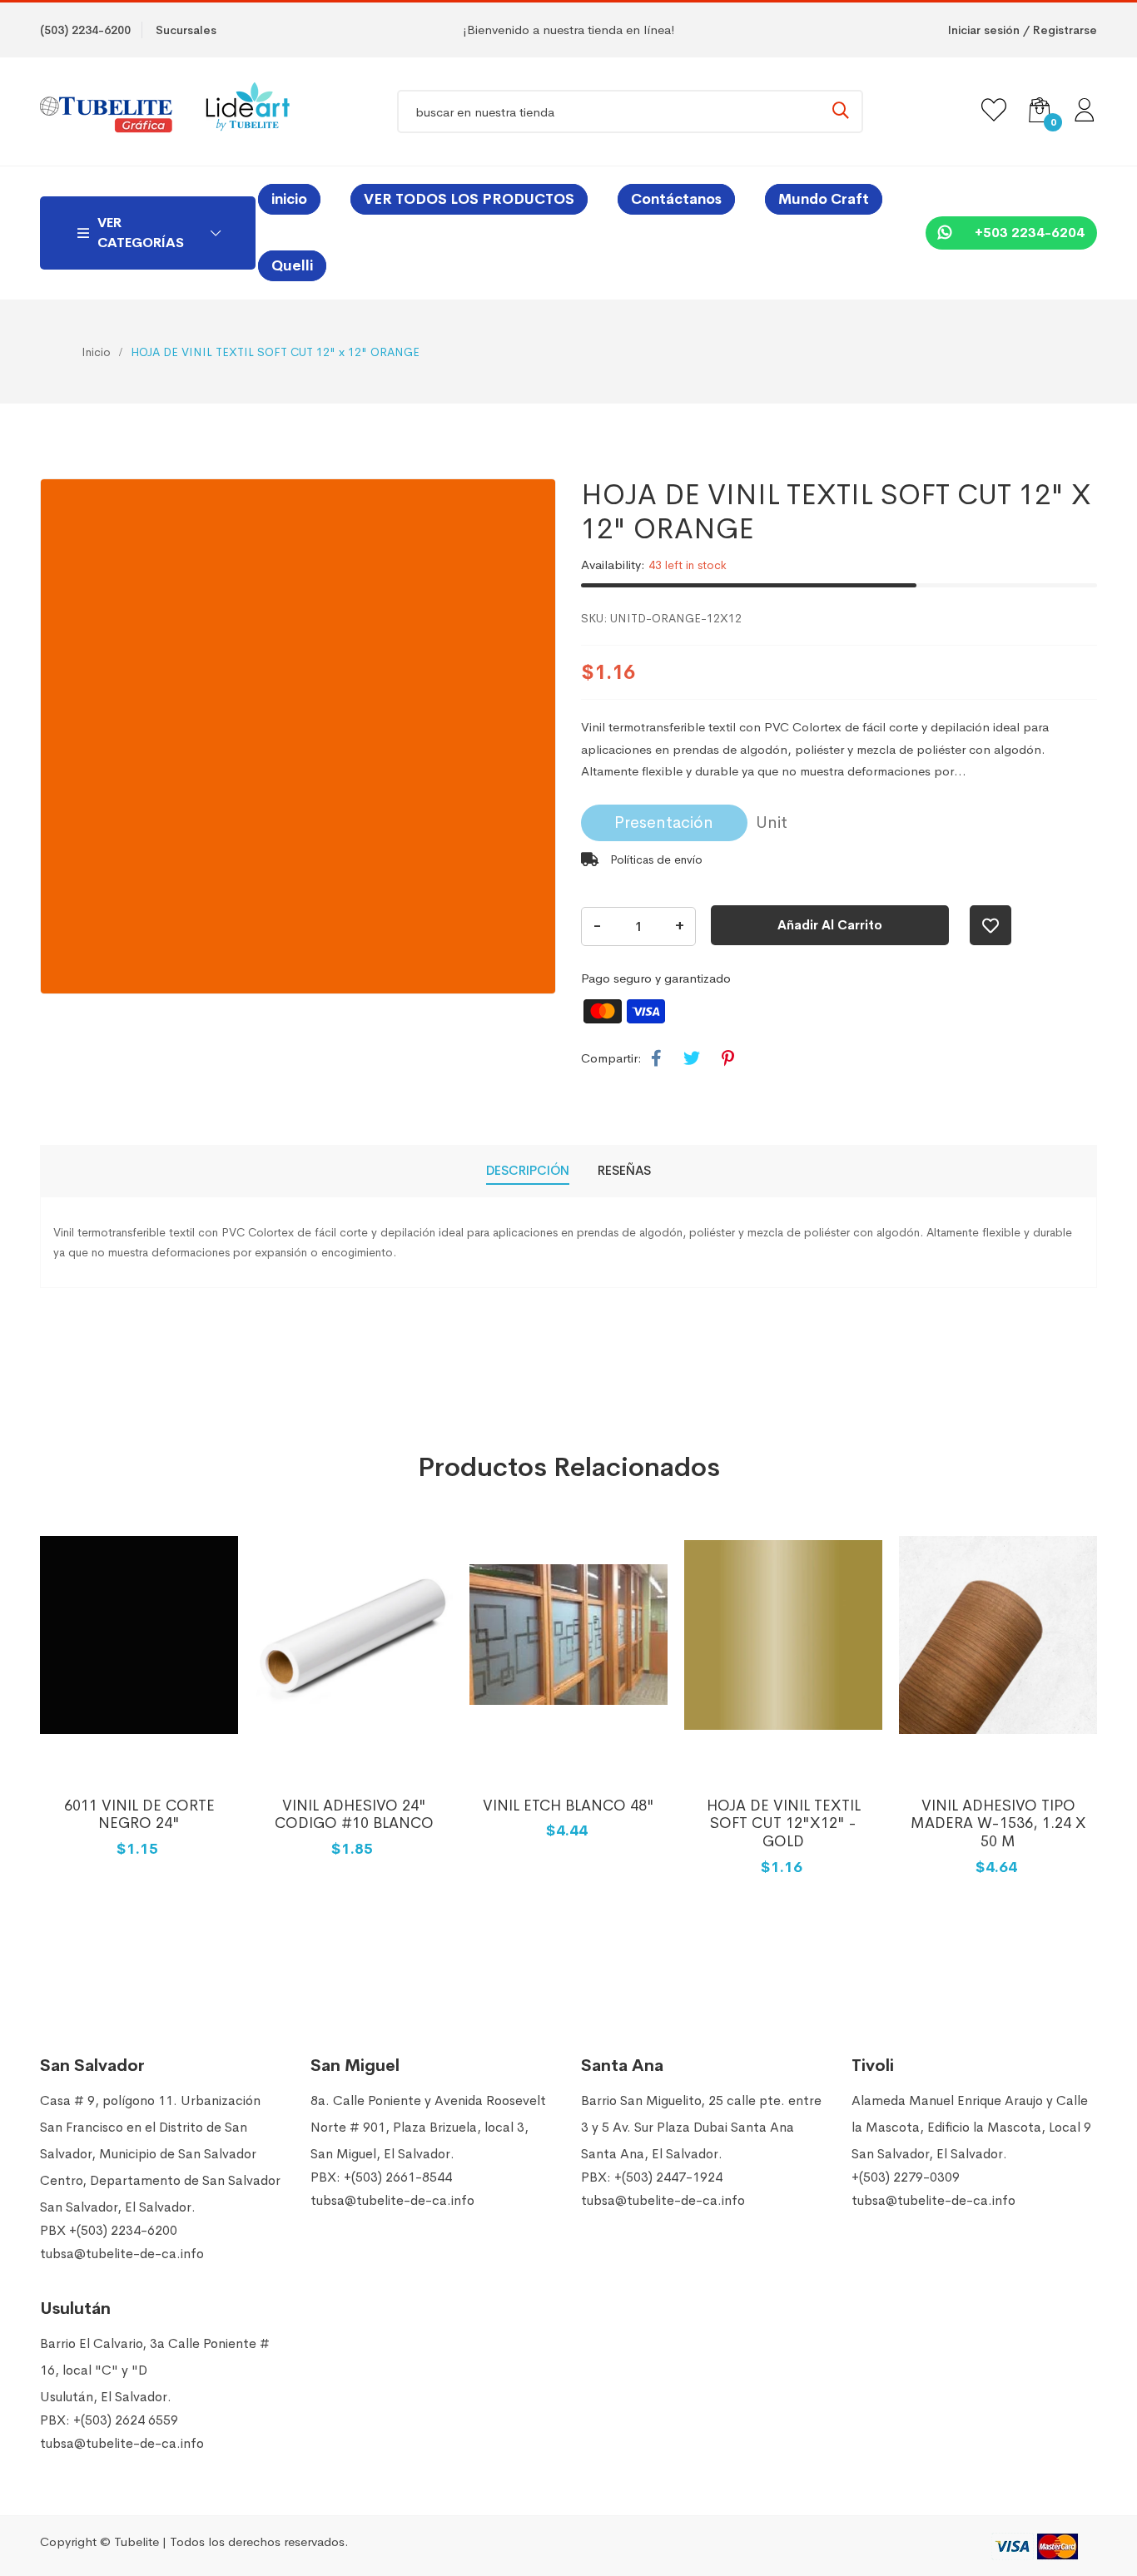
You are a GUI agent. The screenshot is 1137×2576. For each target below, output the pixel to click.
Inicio (96, 352)
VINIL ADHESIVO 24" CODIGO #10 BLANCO (354, 1815)
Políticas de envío (655, 859)
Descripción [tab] (528, 1170)
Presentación (664, 822)
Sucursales (186, 30)
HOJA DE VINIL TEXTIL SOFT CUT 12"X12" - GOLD (784, 1823)
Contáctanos (676, 199)
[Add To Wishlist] (991, 925)
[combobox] (630, 111)
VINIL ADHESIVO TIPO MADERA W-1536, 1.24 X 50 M (998, 1823)
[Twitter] (692, 1059)
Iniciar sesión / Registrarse (1023, 30)
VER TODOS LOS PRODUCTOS (469, 199)
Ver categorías (141, 233)
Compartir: (611, 1058)
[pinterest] (728, 1059)
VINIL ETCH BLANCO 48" (568, 1806)
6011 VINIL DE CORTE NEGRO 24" (139, 1815)
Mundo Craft (824, 199)
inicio (289, 199)
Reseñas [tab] (624, 1170)
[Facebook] (656, 1059)
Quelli (292, 266)
